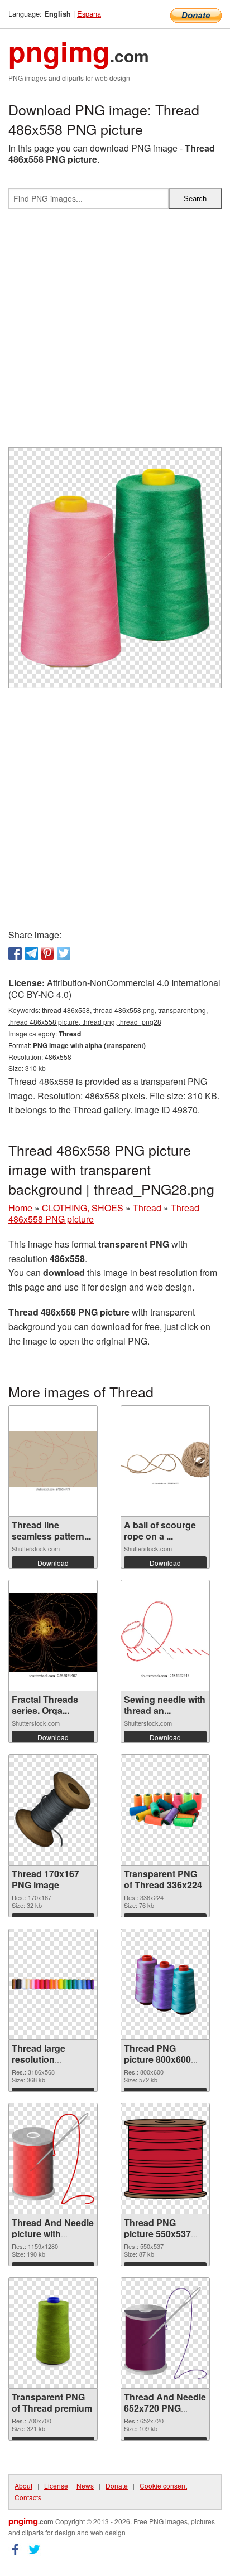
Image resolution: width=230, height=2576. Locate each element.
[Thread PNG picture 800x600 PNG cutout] (165, 1985)
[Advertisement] (115, 333)
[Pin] (47, 953)
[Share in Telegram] (31, 953)
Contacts (28, 2497)
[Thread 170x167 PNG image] (53, 1810)
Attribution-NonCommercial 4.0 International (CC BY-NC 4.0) (114, 988)
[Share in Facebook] (15, 953)
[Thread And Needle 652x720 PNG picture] (165, 2333)
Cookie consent (163, 2485)
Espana (89, 14)
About (23, 2485)
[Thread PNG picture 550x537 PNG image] (165, 2159)
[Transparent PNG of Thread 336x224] (165, 1810)
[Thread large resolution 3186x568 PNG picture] (53, 1984)
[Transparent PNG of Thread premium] (53, 2333)
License (56, 2485)
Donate (117, 2485)
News (85, 2485)
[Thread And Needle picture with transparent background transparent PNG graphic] (53, 2159)
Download (53, 1563)
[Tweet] (64, 953)
